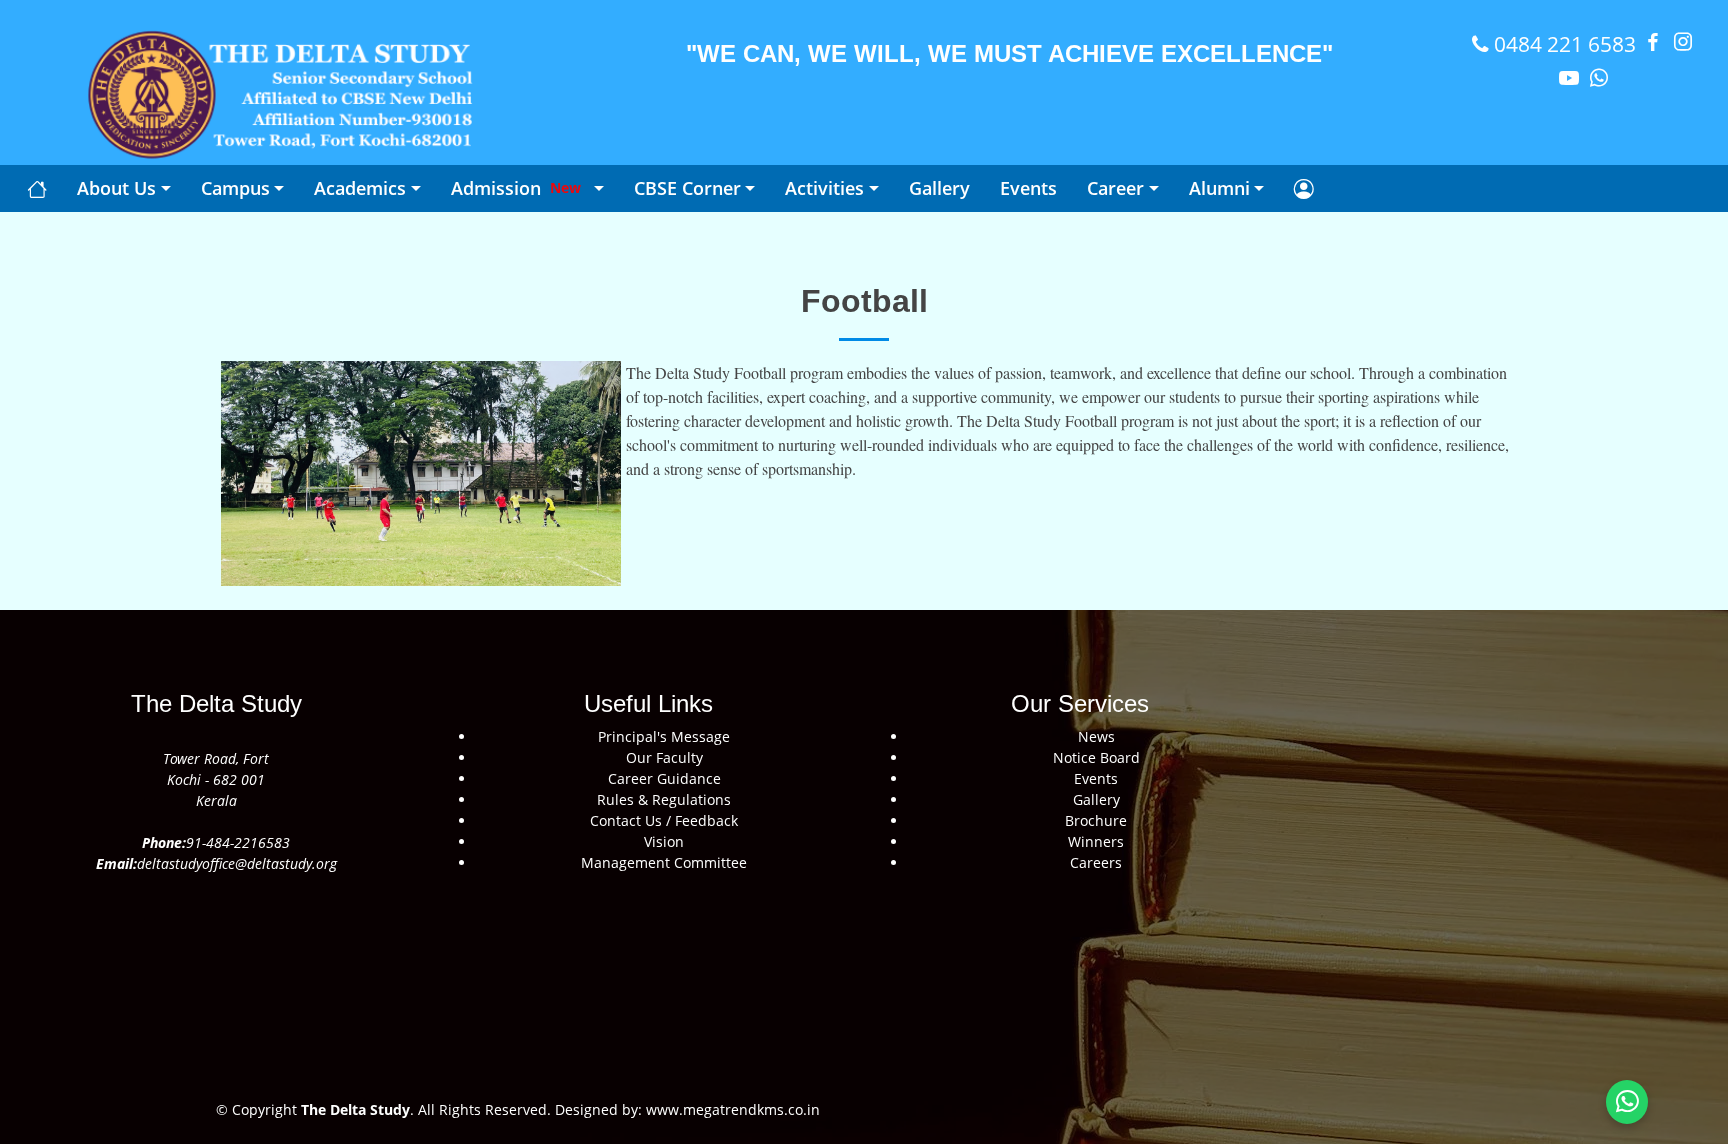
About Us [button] (116, 188)
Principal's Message (664, 736)
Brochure (1096, 820)
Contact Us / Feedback (664, 820)
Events (1096, 778)
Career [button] (1115, 188)
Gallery (1096, 799)
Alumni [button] (1219, 188)
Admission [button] (516, 188)
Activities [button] (824, 188)
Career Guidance (664, 778)
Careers (1096, 862)
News (1096, 736)
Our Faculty (664, 757)
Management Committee (664, 862)
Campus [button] (235, 188)
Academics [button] (360, 188)
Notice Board (1096, 757)
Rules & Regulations (664, 799)
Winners (1096, 841)
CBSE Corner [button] (687, 188)
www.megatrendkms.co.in (731, 1109)
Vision (664, 841)
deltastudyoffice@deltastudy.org (237, 863)
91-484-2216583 (238, 842)
